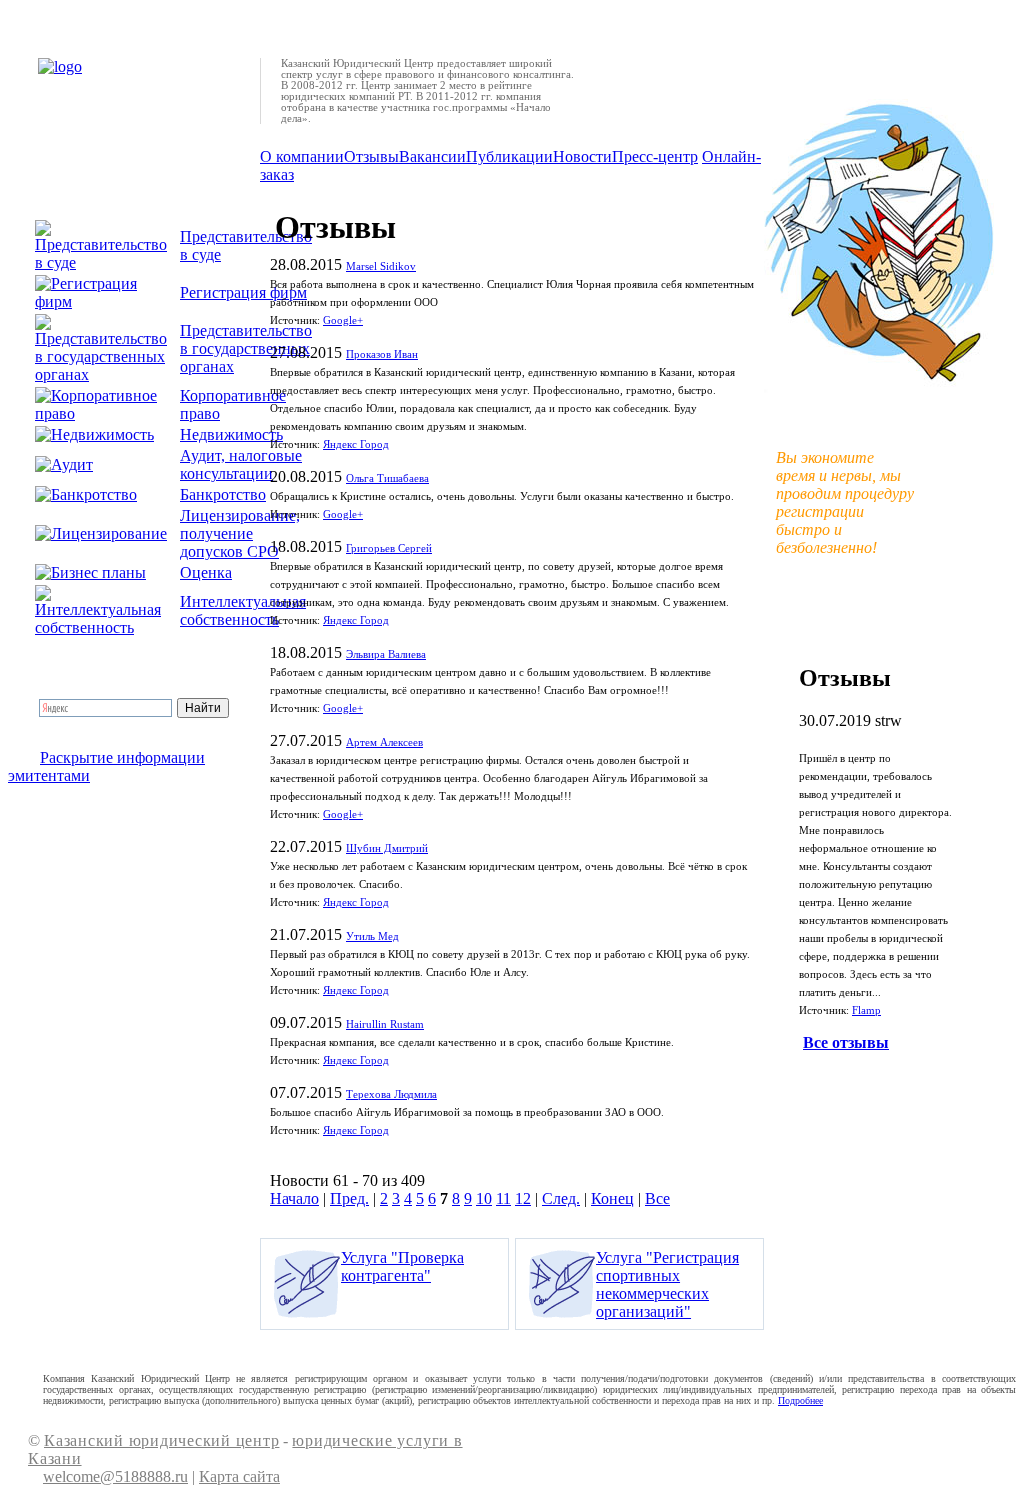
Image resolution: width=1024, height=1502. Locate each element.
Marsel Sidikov (381, 266)
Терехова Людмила (391, 1094)
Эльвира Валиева (386, 654)
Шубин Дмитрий (387, 848)
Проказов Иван (382, 354)
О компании (302, 156)
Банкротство (223, 494)
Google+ (343, 320)
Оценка (206, 572)
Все (657, 1198)
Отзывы (371, 156)
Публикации (509, 156)
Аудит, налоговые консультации (241, 464)
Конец (612, 1198)
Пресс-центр (655, 156)
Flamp (866, 1010)
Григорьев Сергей (389, 548)
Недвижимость (231, 434)
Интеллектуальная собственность (243, 610)
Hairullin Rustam (385, 1024)
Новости (582, 156)
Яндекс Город (356, 444)
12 (523, 1198)
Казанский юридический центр (161, 1440)
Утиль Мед (372, 936)
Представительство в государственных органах (246, 348)
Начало (294, 1198)
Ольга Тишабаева (387, 478)
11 (503, 1198)
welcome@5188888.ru (115, 1476)
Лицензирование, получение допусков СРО (240, 533)
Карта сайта (239, 1476)
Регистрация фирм (243, 292)
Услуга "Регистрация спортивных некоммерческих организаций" (667, 1284)
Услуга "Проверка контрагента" (402, 1266)
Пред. (349, 1198)
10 (484, 1198)
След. (561, 1198)
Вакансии (432, 156)
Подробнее (800, 1400)
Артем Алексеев (384, 742)
